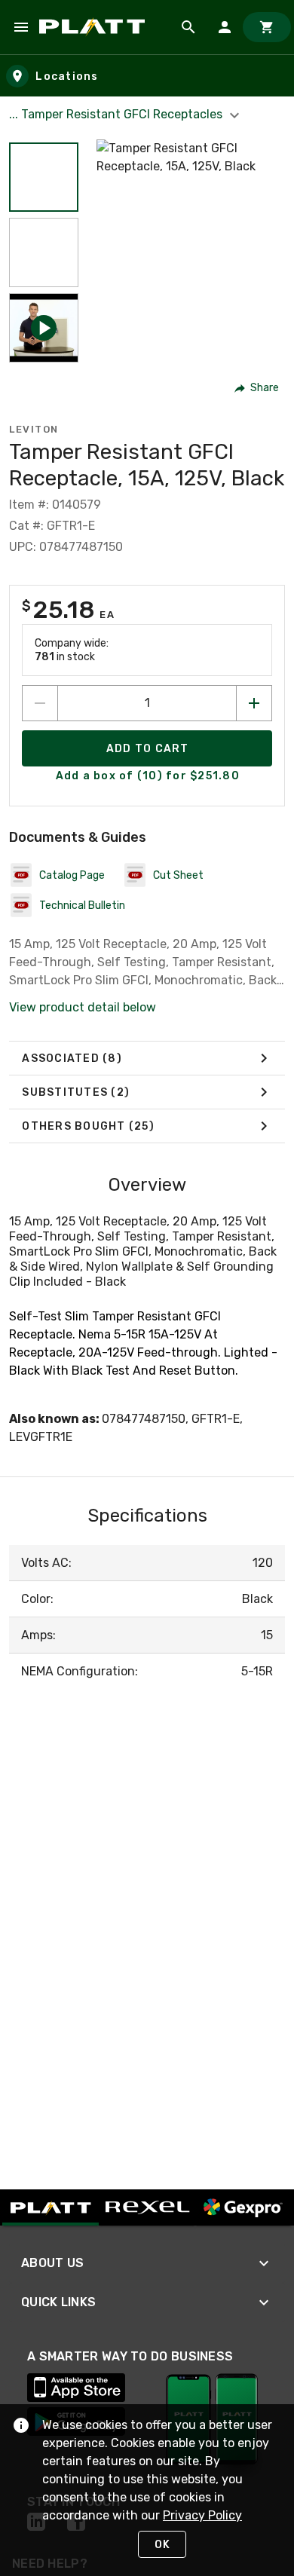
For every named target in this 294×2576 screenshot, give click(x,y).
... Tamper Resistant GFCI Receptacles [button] (117, 114)
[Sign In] (225, 27)
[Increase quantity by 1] (254, 703)
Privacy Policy (202, 2515)
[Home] (95, 27)
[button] (44, 177)
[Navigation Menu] (21, 27)
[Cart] (267, 27)
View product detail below (83, 1007)
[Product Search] (188, 27)
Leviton (34, 429)
